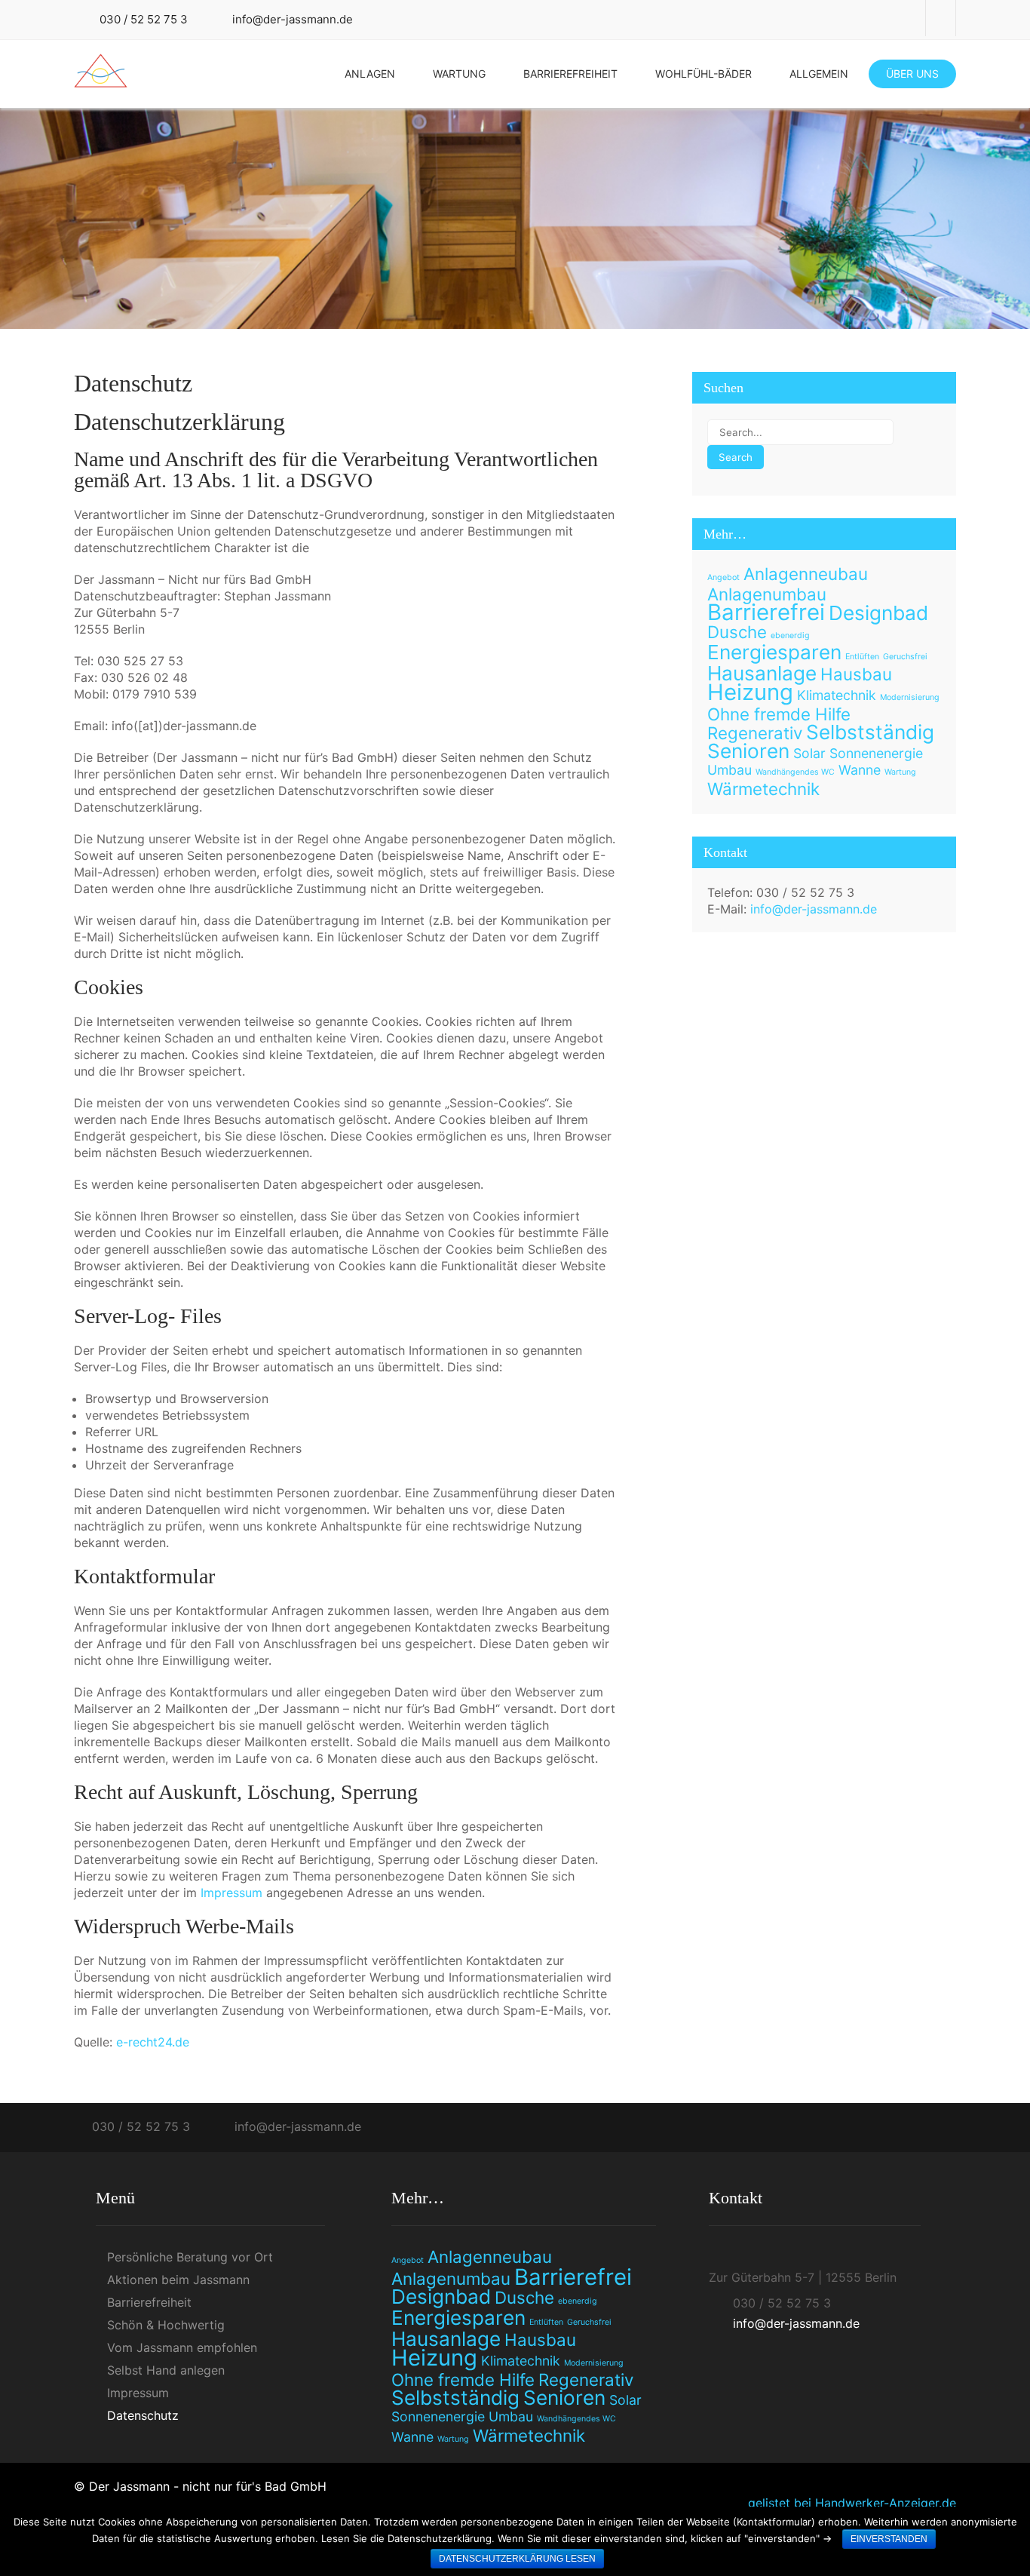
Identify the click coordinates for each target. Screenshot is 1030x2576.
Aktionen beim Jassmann (178, 2280)
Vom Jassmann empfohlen (182, 2347)
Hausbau (856, 674)
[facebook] (911, 18)
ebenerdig (790, 636)
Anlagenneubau (806, 574)
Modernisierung (910, 697)
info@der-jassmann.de (293, 19)
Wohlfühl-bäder (704, 74)
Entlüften (862, 657)
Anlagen (370, 74)
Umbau (730, 770)
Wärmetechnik (763, 789)
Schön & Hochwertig (166, 2325)
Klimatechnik (837, 695)
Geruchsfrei (905, 657)
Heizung (750, 692)
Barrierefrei (766, 612)
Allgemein (819, 74)
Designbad (878, 613)
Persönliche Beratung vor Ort (190, 2257)
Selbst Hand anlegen (166, 2370)
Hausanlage (762, 673)
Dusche (737, 632)
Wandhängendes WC (795, 772)
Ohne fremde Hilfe (779, 714)
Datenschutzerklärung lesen (517, 2559)
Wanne (860, 770)
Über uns (912, 74)
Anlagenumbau (767, 594)
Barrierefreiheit (570, 74)
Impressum (231, 1893)
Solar (809, 753)
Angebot (723, 577)
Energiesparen (774, 652)
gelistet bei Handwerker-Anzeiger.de (852, 2503)
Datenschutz (143, 2415)
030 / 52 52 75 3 (144, 19)
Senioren (748, 751)
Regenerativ (755, 733)
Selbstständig (870, 732)
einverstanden (889, 2539)
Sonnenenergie (876, 753)
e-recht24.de (153, 2042)
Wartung (459, 74)
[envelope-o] (941, 18)
